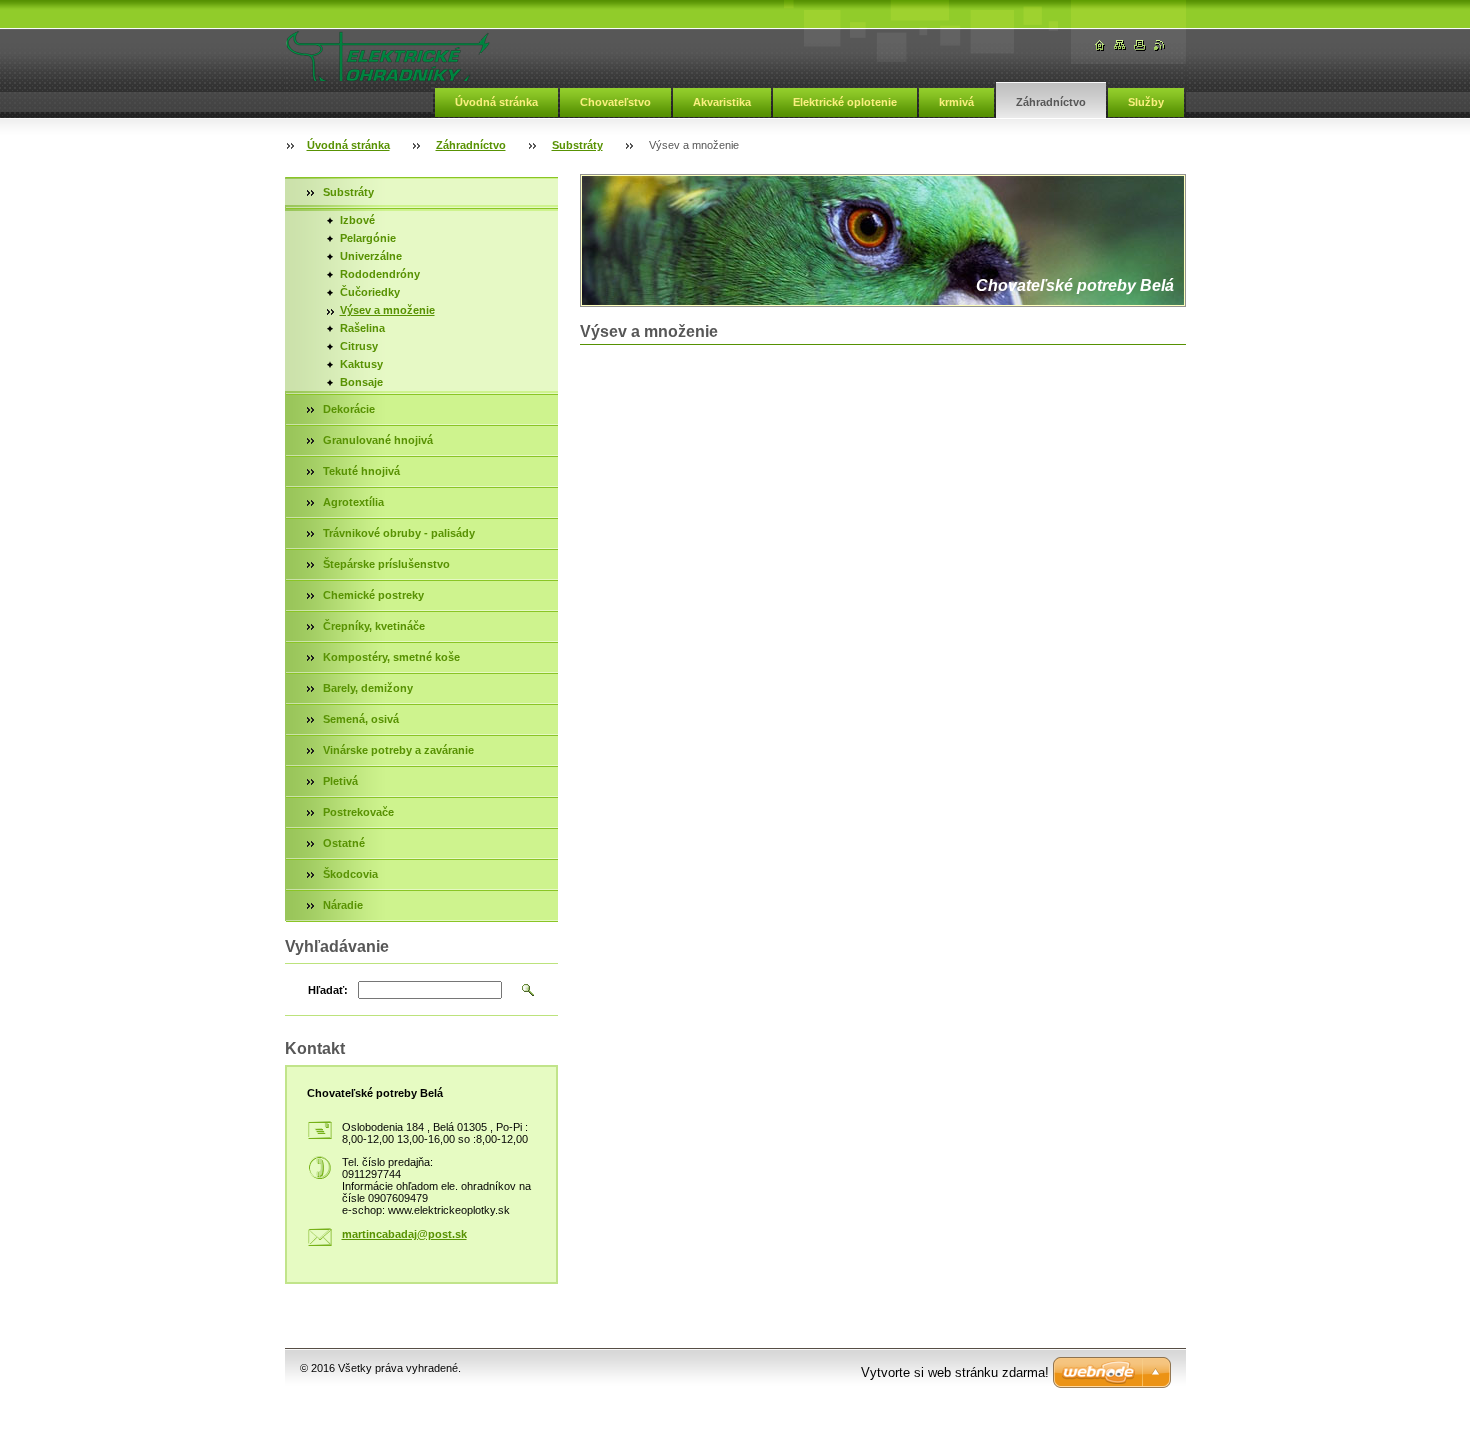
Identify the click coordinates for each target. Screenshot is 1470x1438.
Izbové (357, 220)
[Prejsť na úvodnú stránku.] (387, 56)
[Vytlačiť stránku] (1140, 45)
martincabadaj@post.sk (404, 1234)
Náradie (343, 905)
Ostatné (344, 843)
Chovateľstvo (615, 102)
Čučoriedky (370, 292)
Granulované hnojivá (378, 440)
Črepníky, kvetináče (374, 626)
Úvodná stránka (496, 102)
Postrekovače (358, 812)
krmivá (956, 102)
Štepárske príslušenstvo (386, 564)
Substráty (577, 145)
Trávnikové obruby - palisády (399, 533)
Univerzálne (371, 256)
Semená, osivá (361, 719)
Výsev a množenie (387, 310)
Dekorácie (349, 409)
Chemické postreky (373, 595)
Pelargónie (368, 238)
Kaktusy (361, 364)
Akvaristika (722, 102)
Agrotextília (353, 502)
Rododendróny (380, 274)
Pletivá (340, 781)
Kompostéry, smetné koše (391, 657)
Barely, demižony (368, 688)
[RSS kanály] (1160, 45)
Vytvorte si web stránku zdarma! (955, 1372)
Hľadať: (328, 990)
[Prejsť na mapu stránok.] (1120, 45)
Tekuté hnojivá (361, 471)
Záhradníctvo (1051, 102)
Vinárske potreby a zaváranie (398, 750)
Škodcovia (350, 874)
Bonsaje (361, 382)
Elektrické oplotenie (845, 102)
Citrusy (359, 346)
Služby (1146, 102)
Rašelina (362, 328)
